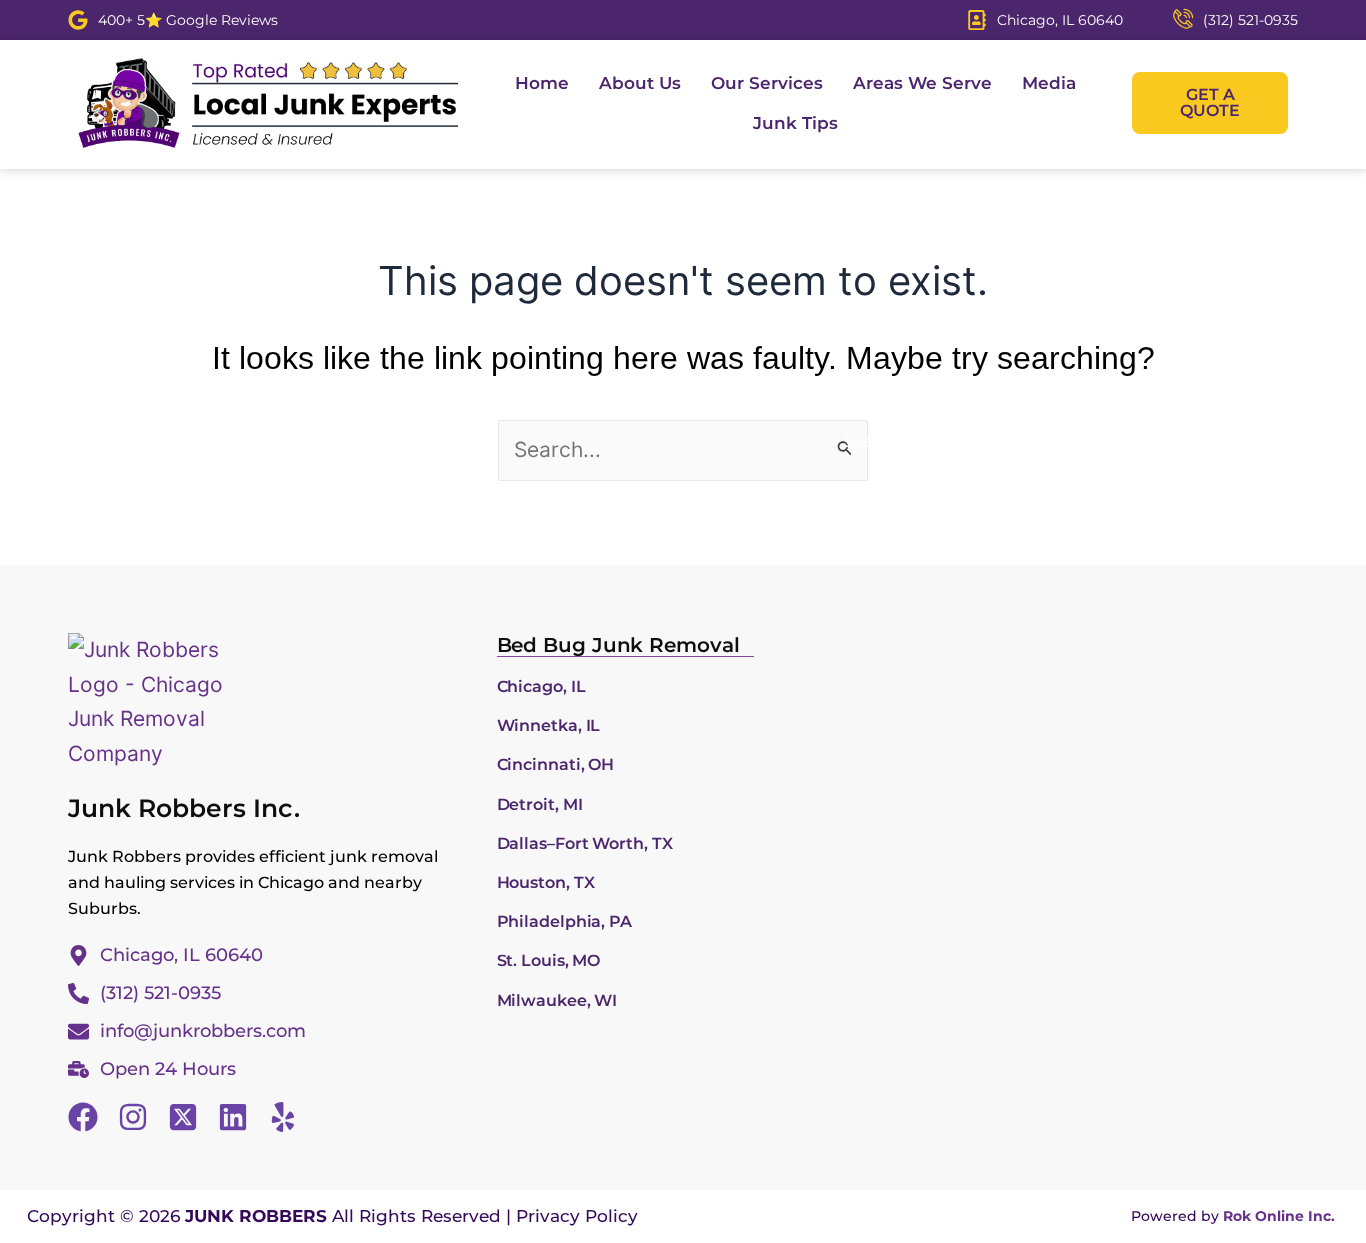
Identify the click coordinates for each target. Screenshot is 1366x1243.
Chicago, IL (541, 686)
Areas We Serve (922, 83)
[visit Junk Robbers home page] (268, 102)
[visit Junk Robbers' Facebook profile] (83, 1117)
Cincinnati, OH (556, 764)
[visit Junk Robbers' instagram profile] (133, 1117)
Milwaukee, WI (557, 1000)
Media (1049, 83)
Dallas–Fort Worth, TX (585, 843)
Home (542, 83)
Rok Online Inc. (1279, 1216)
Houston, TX (546, 882)
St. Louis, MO (549, 960)
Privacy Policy (577, 1216)
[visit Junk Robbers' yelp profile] (283, 1117)
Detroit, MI (540, 804)
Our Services (767, 83)
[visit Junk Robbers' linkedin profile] (233, 1117)
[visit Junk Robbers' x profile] (183, 1117)
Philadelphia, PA (564, 921)
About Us (640, 83)
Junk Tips (795, 123)
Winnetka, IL (549, 725)
